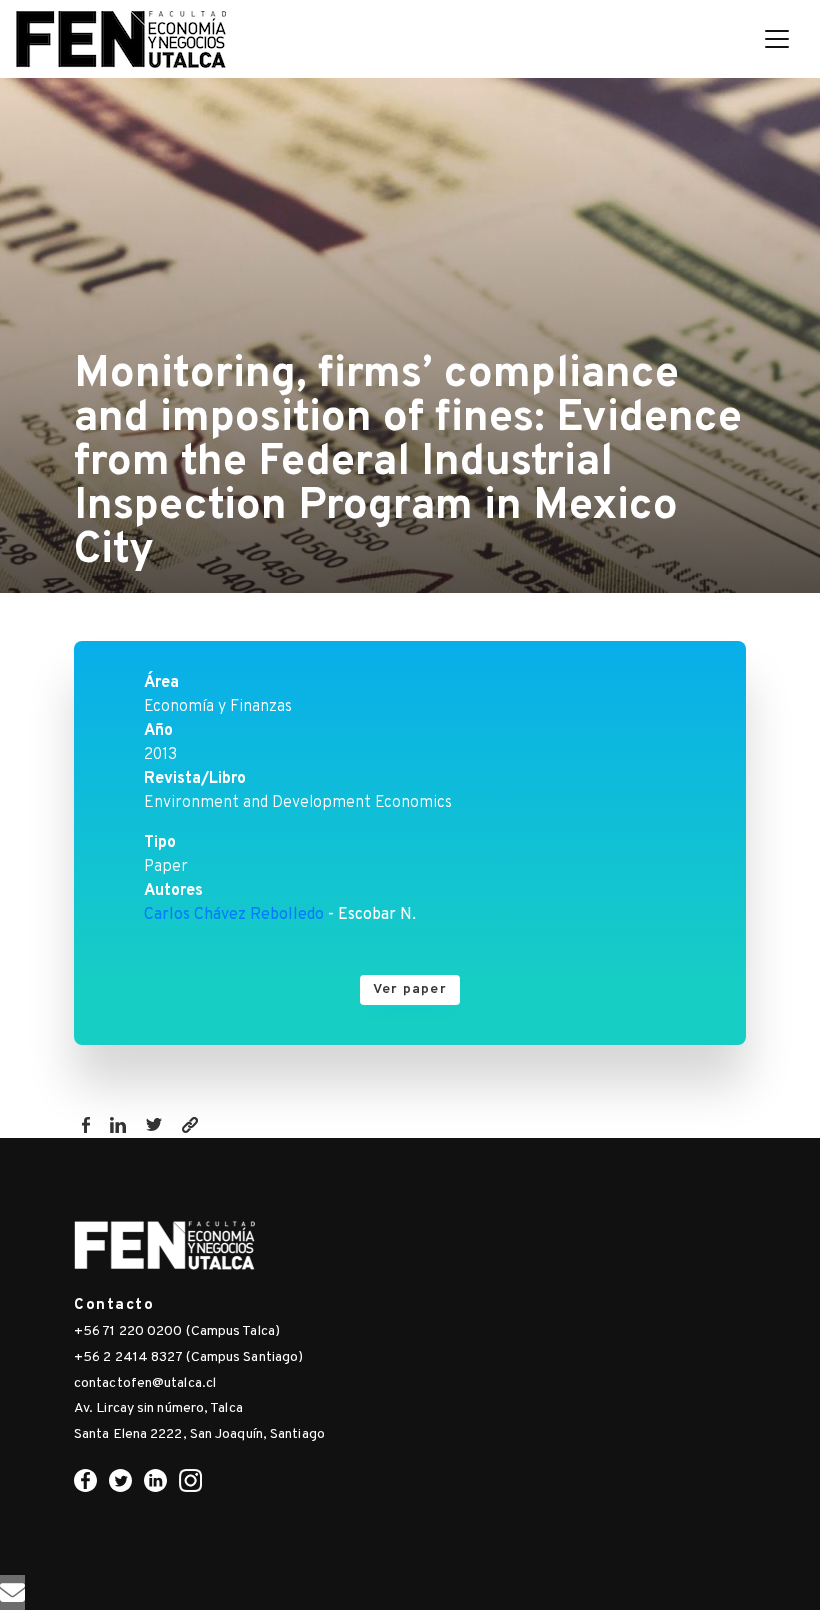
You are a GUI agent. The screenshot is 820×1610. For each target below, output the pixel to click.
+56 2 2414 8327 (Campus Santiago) (188, 1357)
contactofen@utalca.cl (145, 1383)
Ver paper (410, 989)
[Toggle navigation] (777, 39)
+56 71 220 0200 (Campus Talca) (177, 1331)
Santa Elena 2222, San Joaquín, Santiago (199, 1434)
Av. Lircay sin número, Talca (158, 1408)
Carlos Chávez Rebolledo (234, 915)
